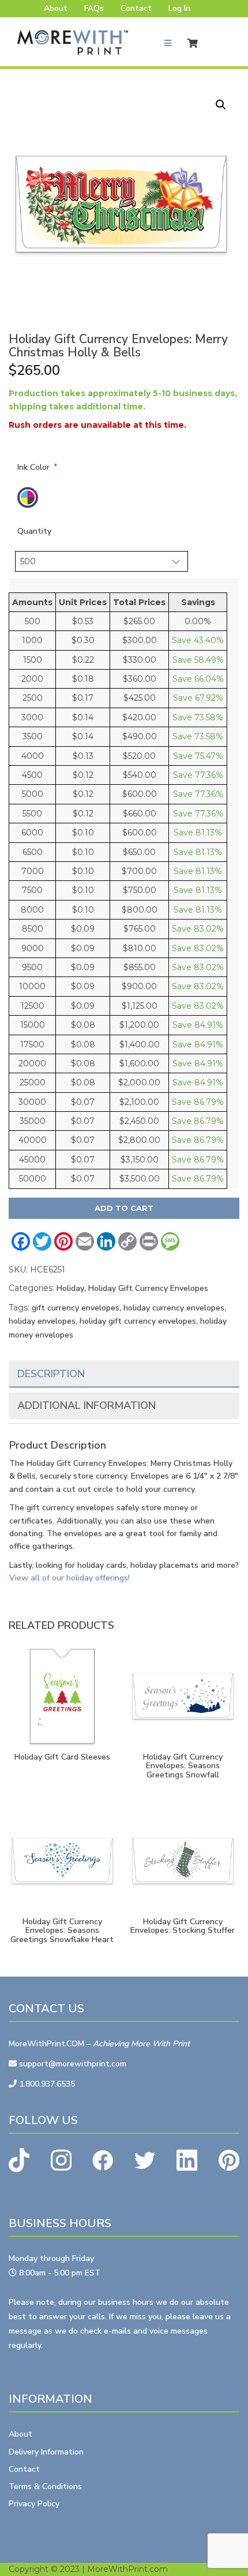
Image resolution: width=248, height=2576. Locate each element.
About (56, 8)
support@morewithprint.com (72, 2064)
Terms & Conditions (45, 2486)
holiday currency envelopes (174, 1308)
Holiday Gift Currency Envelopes (148, 1288)
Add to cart (124, 1208)
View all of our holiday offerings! (69, 1578)
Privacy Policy (34, 2504)
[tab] (124, 1374)
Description (51, 1374)
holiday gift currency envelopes (138, 1321)
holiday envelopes (42, 1321)
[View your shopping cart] (196, 43)
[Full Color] (28, 497)
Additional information (87, 1405)
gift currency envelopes (76, 1308)
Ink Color (33, 467)
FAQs (94, 8)
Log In (179, 8)
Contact (136, 8)
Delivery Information (46, 2452)
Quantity (34, 531)
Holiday (70, 1288)
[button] (221, 105)
